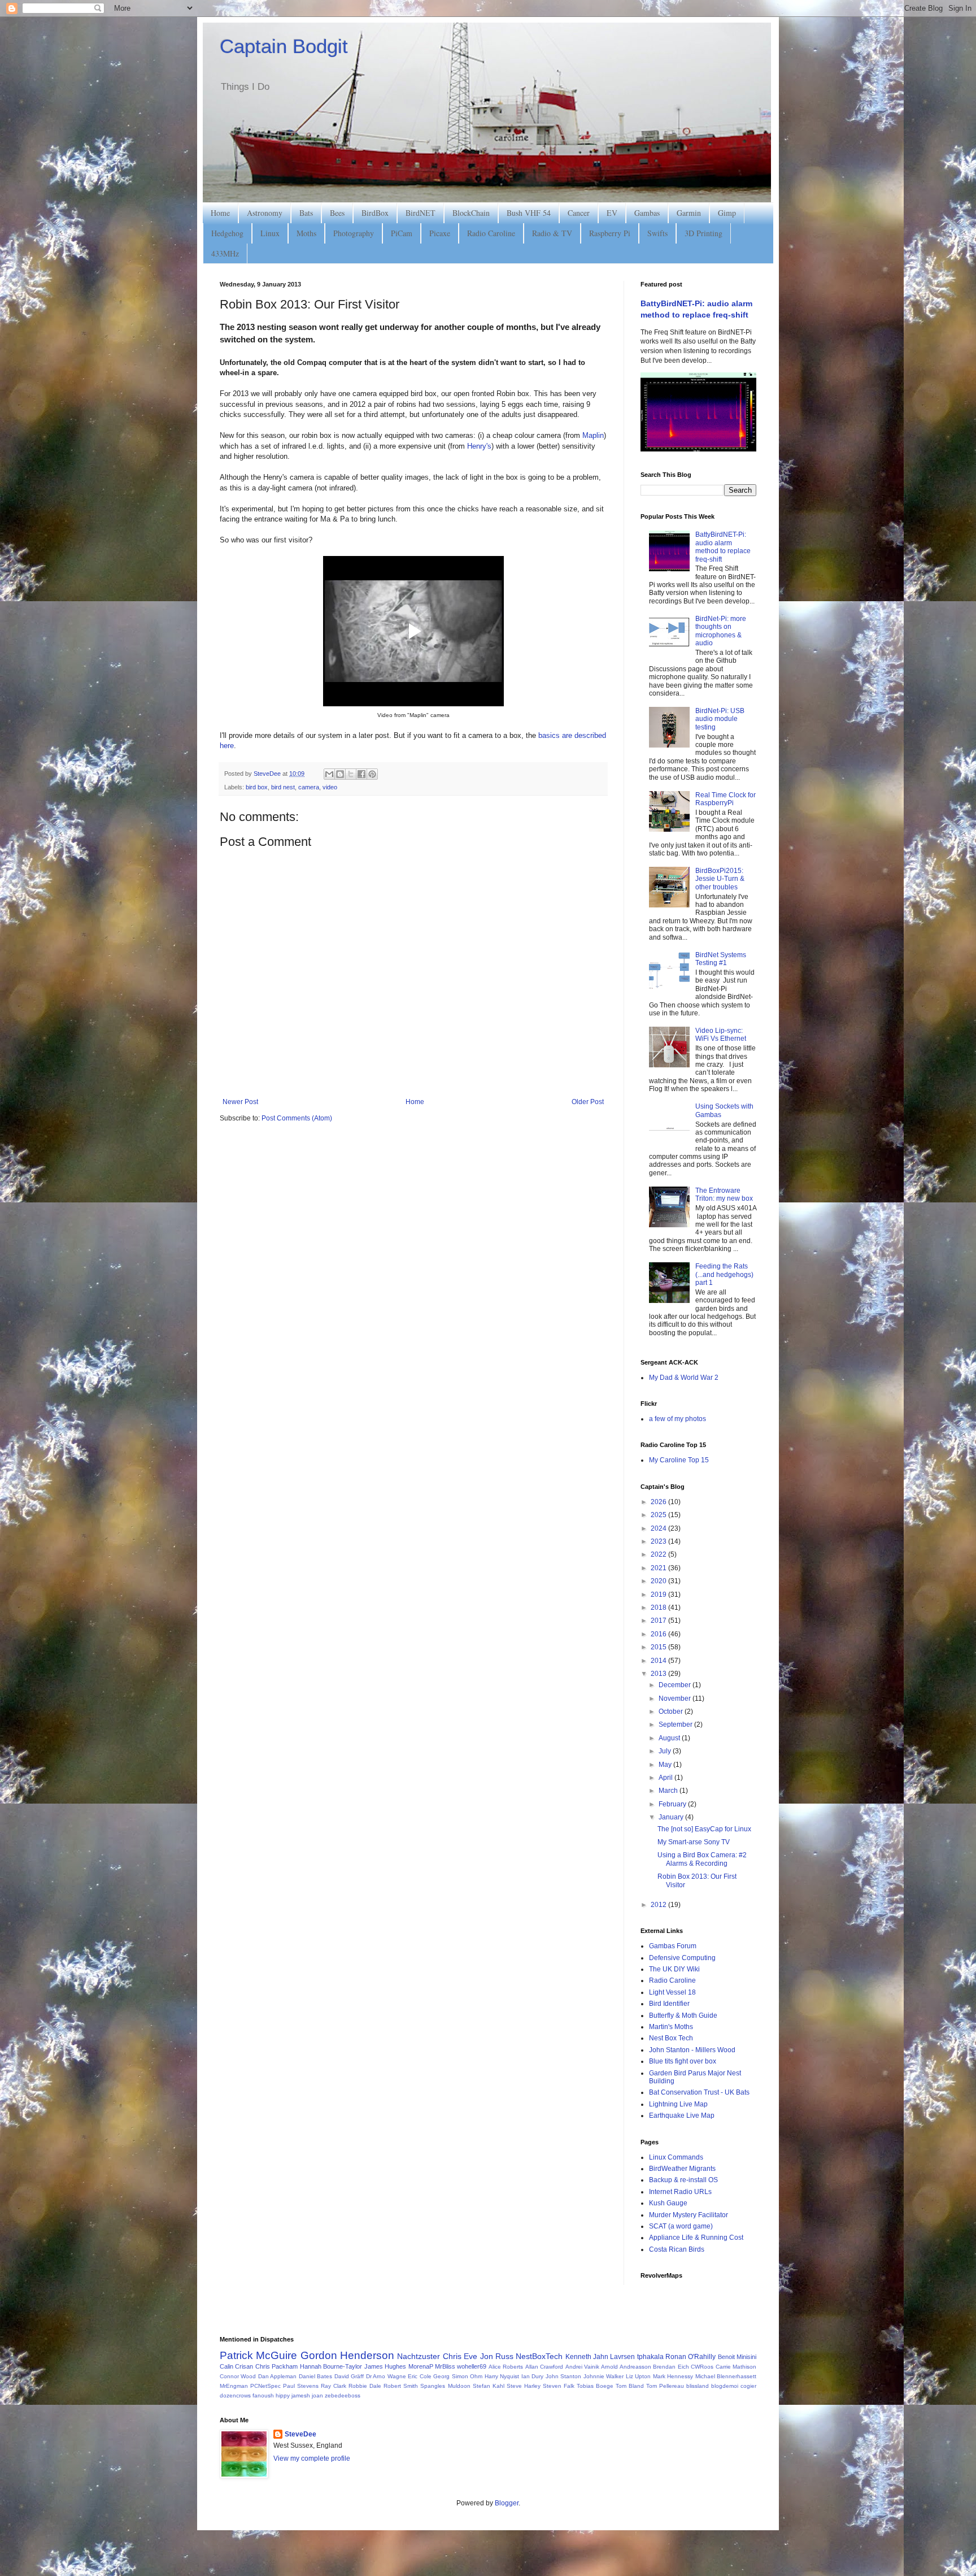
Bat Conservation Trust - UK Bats (699, 2092)
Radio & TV (552, 233)
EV (612, 213)
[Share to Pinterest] (372, 774)
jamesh (301, 2395)
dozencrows (235, 2395)
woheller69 (472, 2366)
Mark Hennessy (673, 2376)
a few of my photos (677, 1419)
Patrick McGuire (258, 2355)
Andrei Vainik (582, 2367)
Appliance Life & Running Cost (696, 2238)
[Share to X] (351, 774)
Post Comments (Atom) (297, 1118)
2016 (659, 1634)
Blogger (507, 2503)
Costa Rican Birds (677, 2249)
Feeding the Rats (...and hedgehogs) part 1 (724, 1274)
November (676, 1698)
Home (220, 213)
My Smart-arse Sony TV (694, 1842)
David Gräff (349, 2376)
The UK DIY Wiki (674, 1969)
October (672, 1711)
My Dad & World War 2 (684, 1378)
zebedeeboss (343, 2395)
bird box (257, 787)
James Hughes (385, 2366)
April (666, 1778)
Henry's (479, 446)
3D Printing (703, 233)
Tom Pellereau (665, 2386)
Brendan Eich (671, 2367)
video (330, 787)
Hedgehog (227, 233)
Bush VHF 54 (529, 213)
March (669, 1791)
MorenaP (421, 2366)
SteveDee (300, 2434)
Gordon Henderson (347, 2355)
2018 (659, 1608)
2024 (659, 1528)
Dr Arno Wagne (386, 2376)
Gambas (647, 213)
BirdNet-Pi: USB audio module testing (720, 719)
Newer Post (240, 1102)
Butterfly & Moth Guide (683, 2015)
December (676, 1685)
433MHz (225, 253)
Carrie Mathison (736, 2367)
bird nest (283, 787)
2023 (659, 1541)
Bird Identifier (669, 2004)
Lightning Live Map (678, 2104)
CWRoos (702, 2367)
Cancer (579, 213)
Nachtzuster (419, 2356)
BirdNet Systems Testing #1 (721, 959)
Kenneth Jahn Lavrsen (600, 2357)
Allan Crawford (544, 2367)
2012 (659, 1905)
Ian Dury (532, 2376)
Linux (270, 233)
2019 (659, 1595)
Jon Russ (497, 2356)
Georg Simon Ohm (458, 2376)
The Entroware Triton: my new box (724, 1194)
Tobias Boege (595, 2386)
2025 (659, 1515)
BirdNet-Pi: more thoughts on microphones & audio (721, 631)
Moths (306, 233)
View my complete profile (312, 2458)
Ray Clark (334, 2386)
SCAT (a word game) (681, 2226)
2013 (659, 1674)
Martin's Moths (671, 2027)
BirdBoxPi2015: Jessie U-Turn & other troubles (720, 879)
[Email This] (329, 774)
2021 (659, 1568)
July (666, 1751)
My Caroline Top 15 (679, 1460)
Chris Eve (460, 2356)
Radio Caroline (491, 233)
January (672, 1817)
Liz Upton (638, 2376)
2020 (659, 1581)
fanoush (263, 2395)
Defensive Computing (682, 1958)
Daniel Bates (315, 2376)
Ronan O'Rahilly (690, 2357)
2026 (659, 1502)
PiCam (402, 233)
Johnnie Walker (604, 2376)
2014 (659, 1661)
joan (317, 2395)
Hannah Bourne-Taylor (331, 2366)
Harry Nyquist (502, 2376)
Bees (337, 213)
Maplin (593, 435)
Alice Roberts (506, 2367)
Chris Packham (276, 2366)
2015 (659, 1647)
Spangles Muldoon (445, 2386)
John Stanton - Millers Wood (692, 2050)
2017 (659, 1621)
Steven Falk (559, 2386)
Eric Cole (419, 2376)
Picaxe (440, 233)
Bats (306, 213)
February (673, 1804)
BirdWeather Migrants (682, 2169)
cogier (748, 2386)
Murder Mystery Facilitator (689, 2215)
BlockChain (471, 213)
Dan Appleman (277, 2376)
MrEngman (234, 2386)
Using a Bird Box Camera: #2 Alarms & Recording (702, 1859)
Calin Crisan (236, 2366)
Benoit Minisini (737, 2357)
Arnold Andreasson (626, 2367)
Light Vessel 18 (672, 1992)
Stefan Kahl (489, 2386)
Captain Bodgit (284, 46)
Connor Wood (238, 2376)
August (670, 1738)
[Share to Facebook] (361, 774)
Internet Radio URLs (680, 2192)
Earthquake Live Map (682, 2115)
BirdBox (375, 213)
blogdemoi (725, 2386)
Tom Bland (630, 2386)
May (666, 1765)
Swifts (657, 233)
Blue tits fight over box (683, 2061)
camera (309, 787)
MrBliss (445, 2366)
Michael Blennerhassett (726, 2376)
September (676, 1724)
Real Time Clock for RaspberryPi (726, 799)
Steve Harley (524, 2386)
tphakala (650, 2357)
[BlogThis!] (340, 774)
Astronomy (265, 213)
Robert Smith (401, 2386)
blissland (698, 2386)
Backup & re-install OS (683, 2180)
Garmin (689, 213)
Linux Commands (676, 2157)
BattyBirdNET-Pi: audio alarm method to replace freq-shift (723, 547)
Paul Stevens (301, 2386)
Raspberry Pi (610, 233)
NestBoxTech (539, 2356)
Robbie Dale (365, 2386)
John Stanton (563, 2376)
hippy (283, 2395)
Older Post (588, 1102)
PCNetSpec (265, 2386)
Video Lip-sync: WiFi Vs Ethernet (721, 1035)
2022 (659, 1554)
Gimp (727, 213)
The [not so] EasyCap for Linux (704, 1829)
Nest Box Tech (671, 2038)
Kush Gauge (668, 2203)
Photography (354, 233)
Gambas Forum (673, 1946)
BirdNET (421, 213)
